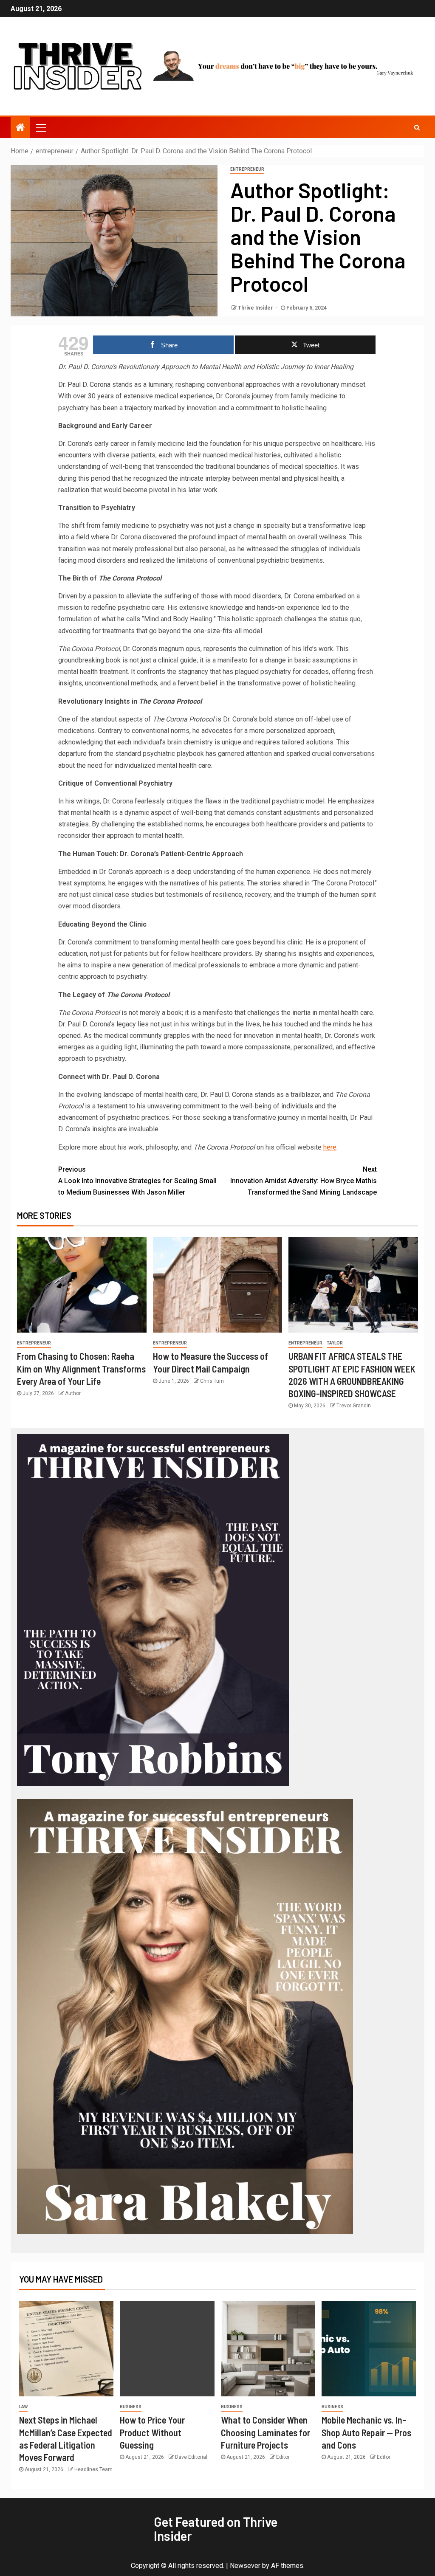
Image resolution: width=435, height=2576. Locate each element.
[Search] (417, 127)
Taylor (335, 1343)
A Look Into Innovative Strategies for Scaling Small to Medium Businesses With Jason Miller (137, 1181)
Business (131, 2407)
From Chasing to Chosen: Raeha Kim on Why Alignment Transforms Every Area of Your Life (81, 1368)
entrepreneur (247, 169)
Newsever (245, 2566)
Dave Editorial (191, 2457)
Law (23, 2407)
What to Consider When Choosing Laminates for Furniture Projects (266, 2432)
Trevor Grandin (354, 1406)
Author (73, 1393)
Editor (283, 2457)
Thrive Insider (256, 308)
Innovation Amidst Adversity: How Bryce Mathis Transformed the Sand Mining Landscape (304, 1181)
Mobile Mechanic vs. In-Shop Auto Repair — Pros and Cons (366, 2432)
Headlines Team (93, 2469)
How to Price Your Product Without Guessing (152, 2432)
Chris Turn (212, 1381)
